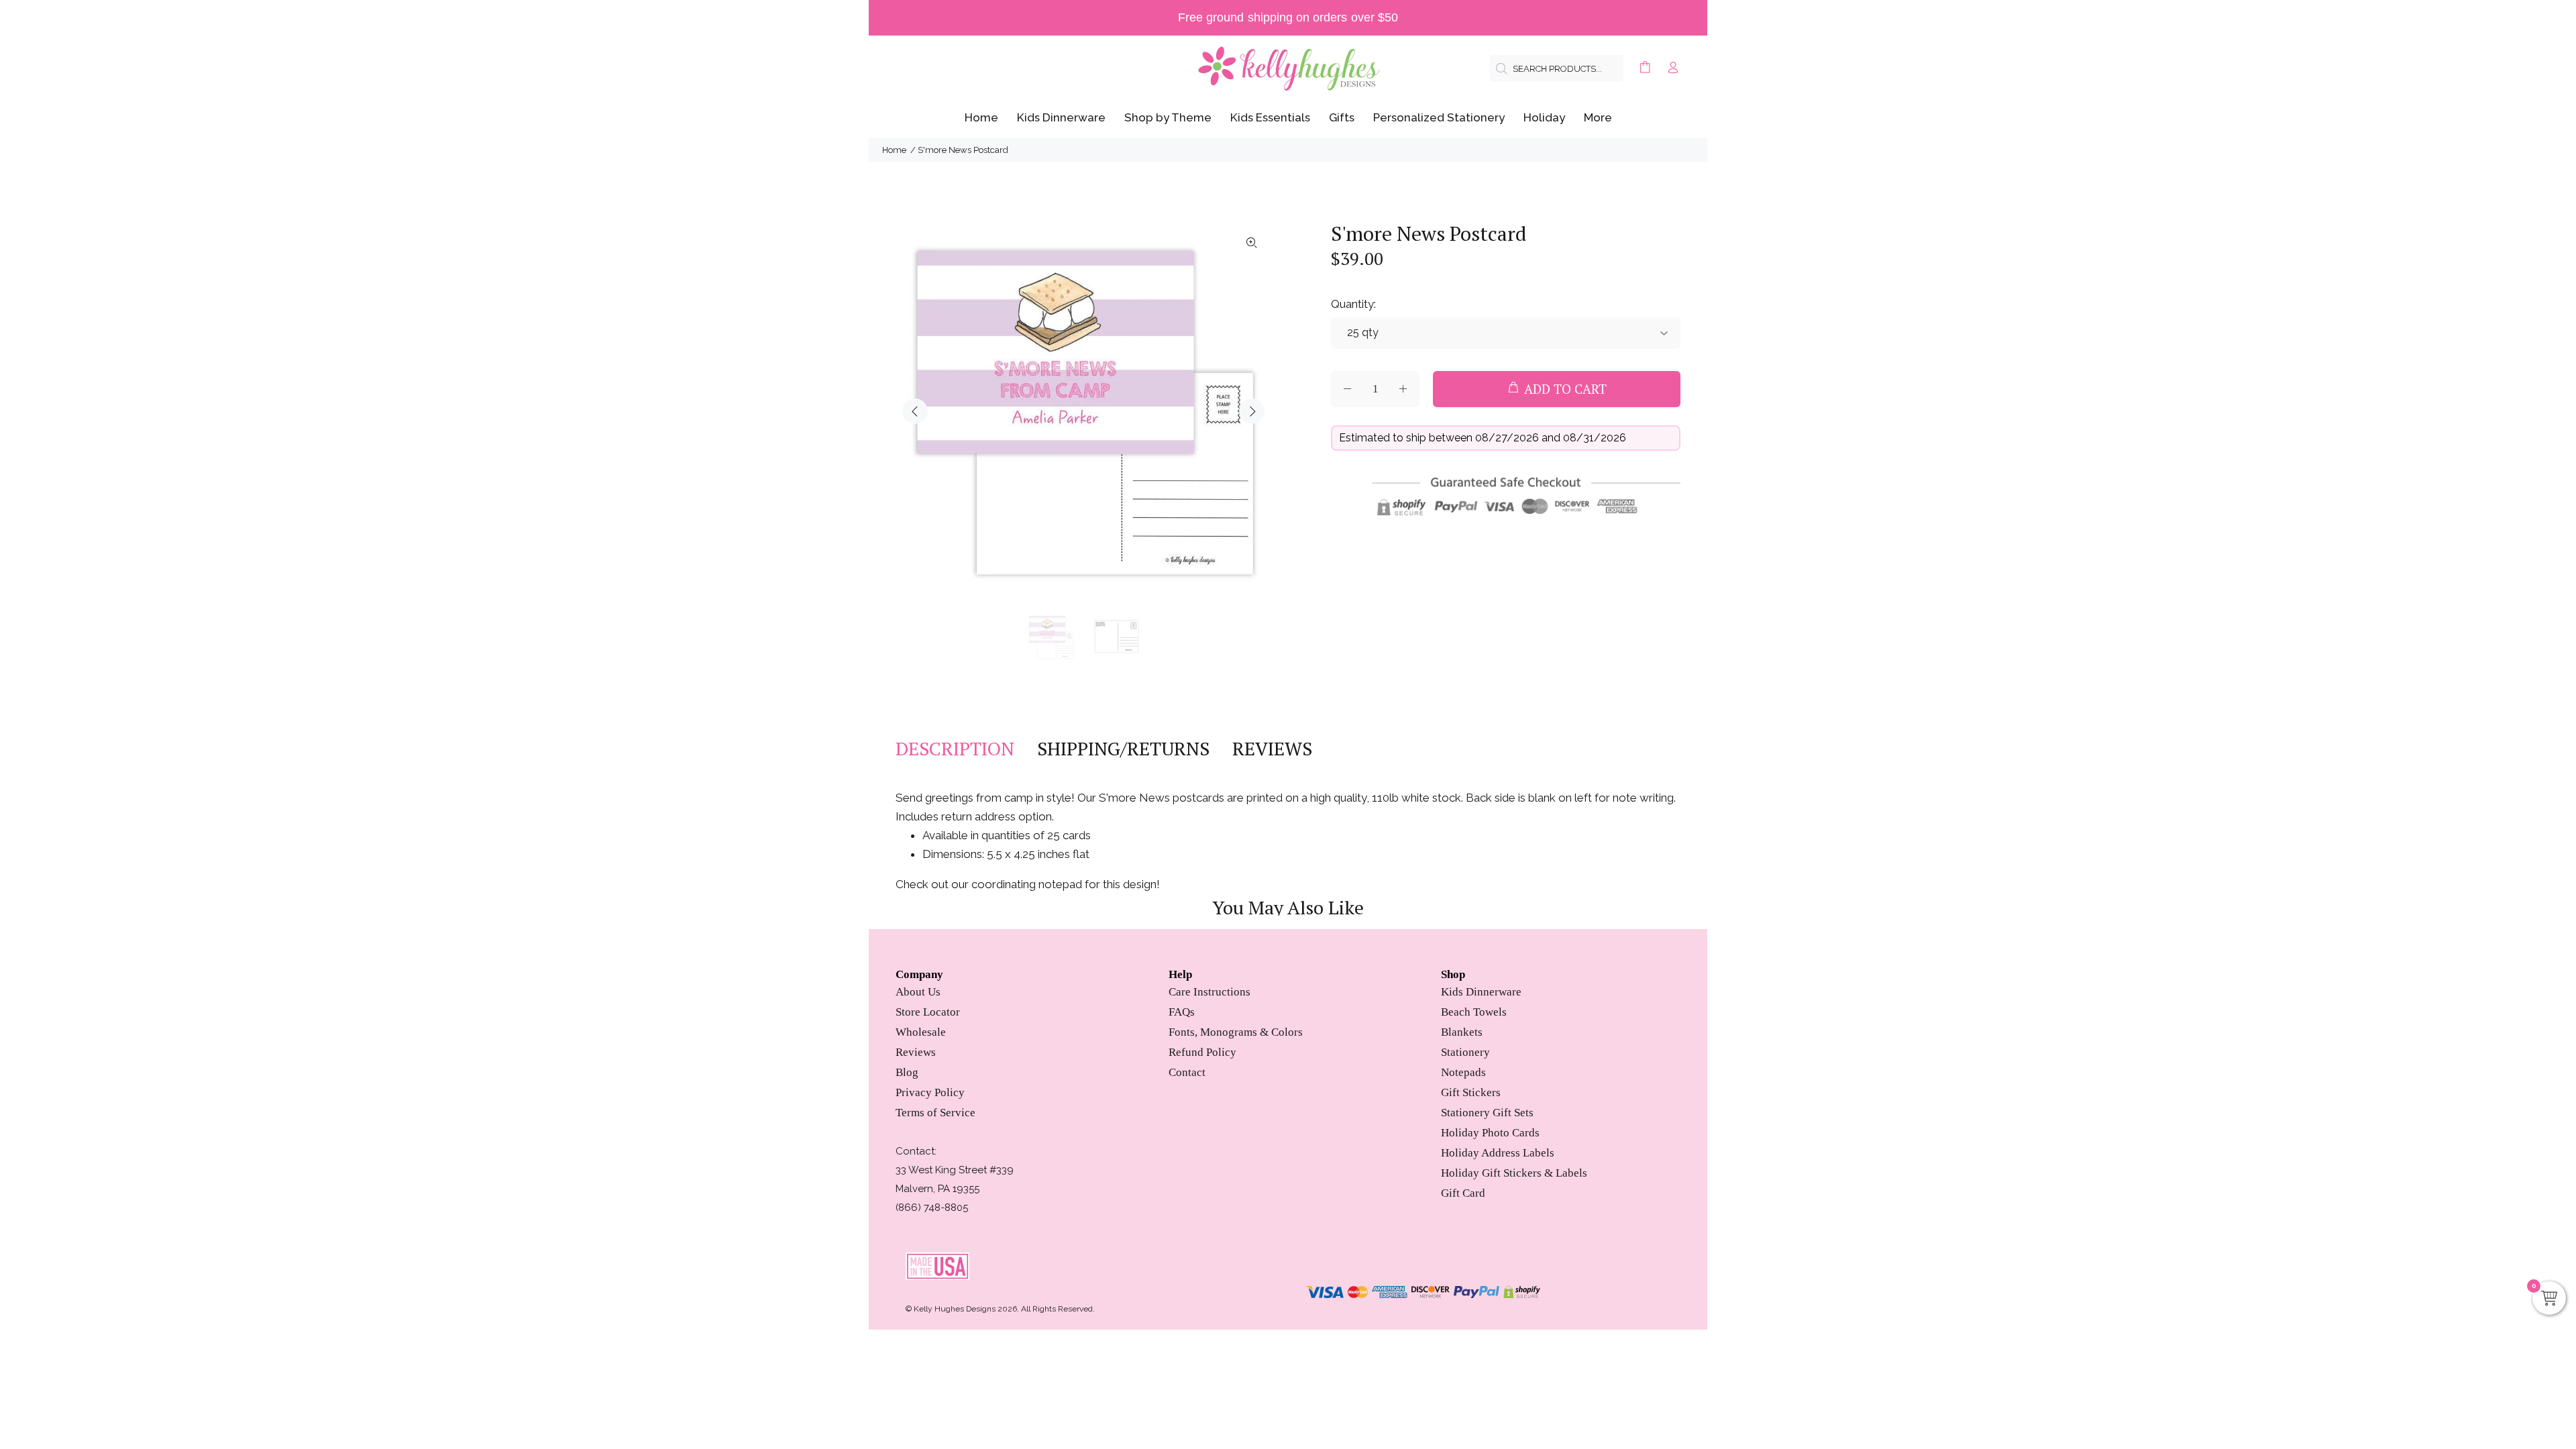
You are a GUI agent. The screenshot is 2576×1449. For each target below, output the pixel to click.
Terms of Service (935, 1113)
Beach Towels (1474, 1012)
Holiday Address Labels (1498, 1153)
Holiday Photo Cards (1490, 1133)
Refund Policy (1202, 1052)
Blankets (1462, 1032)
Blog (907, 1072)
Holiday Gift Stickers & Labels (1514, 1173)
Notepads (1463, 1072)
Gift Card (1463, 1193)
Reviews (916, 1052)
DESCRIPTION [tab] (955, 749)
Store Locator (928, 1012)
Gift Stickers (1471, 1092)
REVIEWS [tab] (1272, 749)
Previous (915, 411)
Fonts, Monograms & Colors (1236, 1032)
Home (894, 150)
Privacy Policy (930, 1092)
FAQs (1182, 1012)
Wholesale (921, 1032)
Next (1252, 411)
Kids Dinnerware (1481, 992)
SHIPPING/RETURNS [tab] (1123, 749)
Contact (1187, 1072)
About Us (918, 992)
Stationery (1465, 1052)
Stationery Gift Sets (1487, 1113)
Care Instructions (1210, 992)
